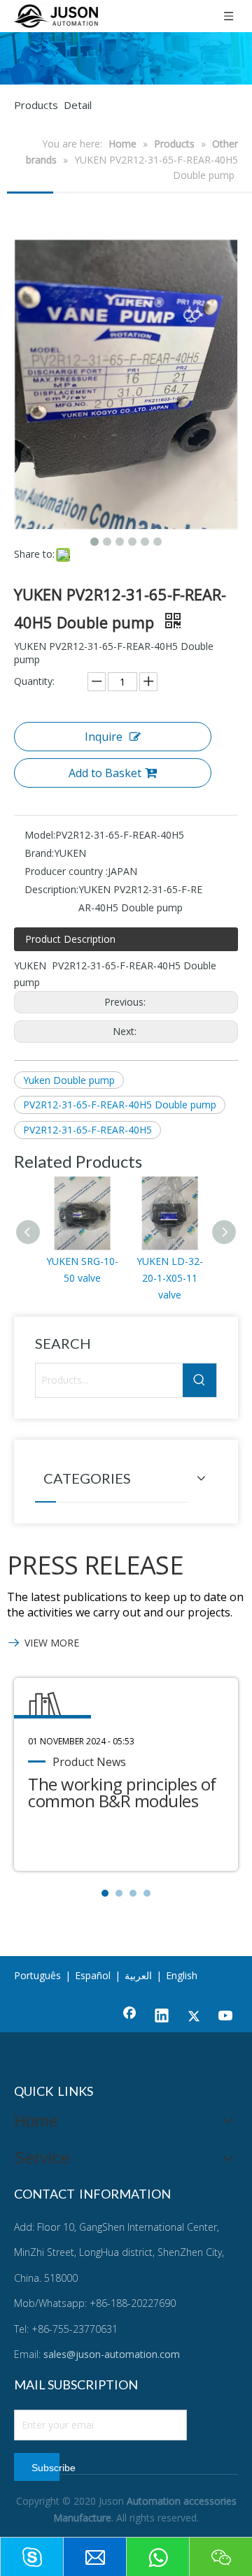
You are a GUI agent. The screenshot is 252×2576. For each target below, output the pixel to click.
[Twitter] (194, 2017)
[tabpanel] (126, 1774)
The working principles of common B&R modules (122, 1792)
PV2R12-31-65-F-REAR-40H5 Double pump (120, 1105)
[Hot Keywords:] (199, 1380)
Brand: (39, 853)
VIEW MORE (52, 1643)
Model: (40, 835)
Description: (51, 889)
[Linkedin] (162, 2017)
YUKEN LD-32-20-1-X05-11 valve (170, 1278)
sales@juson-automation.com (112, 2354)
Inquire (104, 737)
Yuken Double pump (69, 1080)
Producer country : (66, 871)
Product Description (70, 939)
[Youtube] (226, 2017)
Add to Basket (105, 773)
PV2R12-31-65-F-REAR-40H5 (87, 1130)
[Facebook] (129, 2017)
